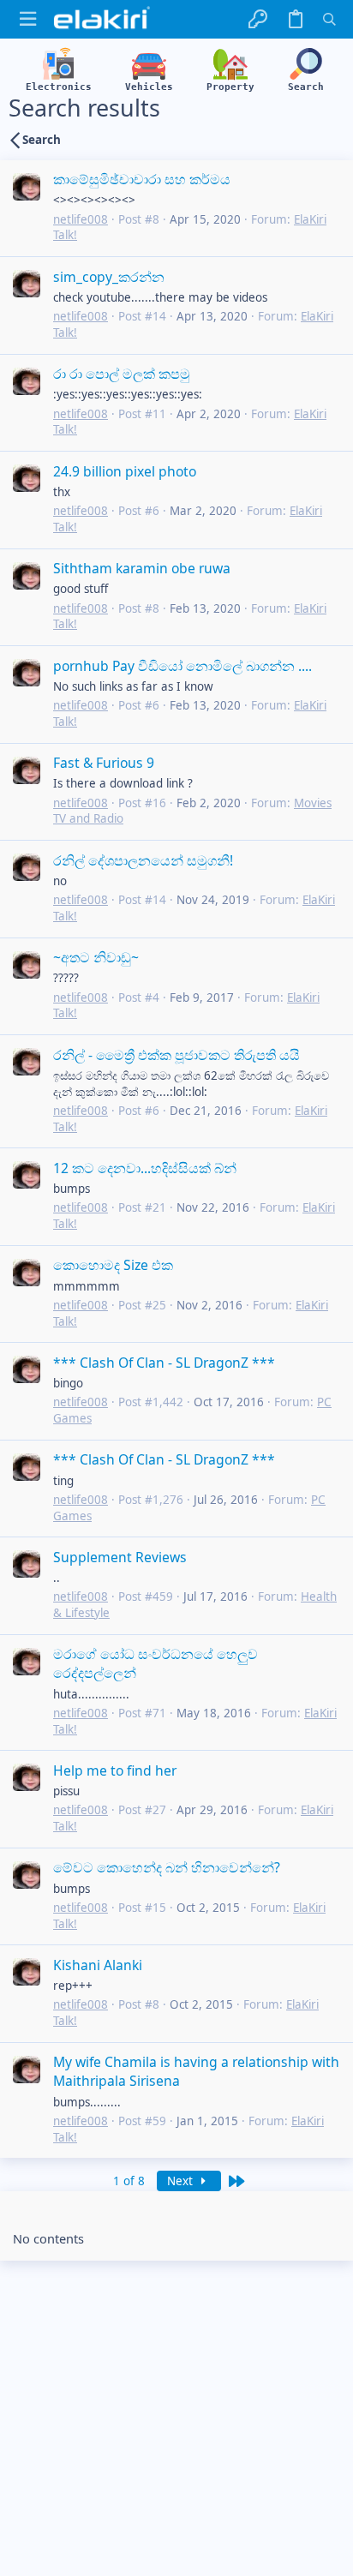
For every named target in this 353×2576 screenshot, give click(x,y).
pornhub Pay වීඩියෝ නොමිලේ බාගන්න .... (182, 666)
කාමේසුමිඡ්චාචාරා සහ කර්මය (142, 179)
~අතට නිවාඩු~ (96, 957)
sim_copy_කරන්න (109, 277)
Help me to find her (115, 1770)
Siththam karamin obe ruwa (142, 568)
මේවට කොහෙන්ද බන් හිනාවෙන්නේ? (167, 1867)
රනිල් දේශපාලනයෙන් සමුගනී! (143, 860)
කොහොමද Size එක (113, 1265)
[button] (28, 19)
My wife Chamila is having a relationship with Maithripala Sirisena (196, 2071)
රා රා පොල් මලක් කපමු (122, 374)
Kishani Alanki (98, 1965)
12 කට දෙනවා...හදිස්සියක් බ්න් (145, 1168)
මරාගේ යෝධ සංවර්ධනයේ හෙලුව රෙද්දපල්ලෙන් (156, 1663)
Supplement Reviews (120, 1557)
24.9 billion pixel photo (125, 471)
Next (182, 2181)
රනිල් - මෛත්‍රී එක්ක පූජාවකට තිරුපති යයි (176, 1055)
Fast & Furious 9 (104, 763)
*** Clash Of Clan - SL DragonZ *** (164, 1363)
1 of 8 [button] (129, 2181)
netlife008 (81, 219)
